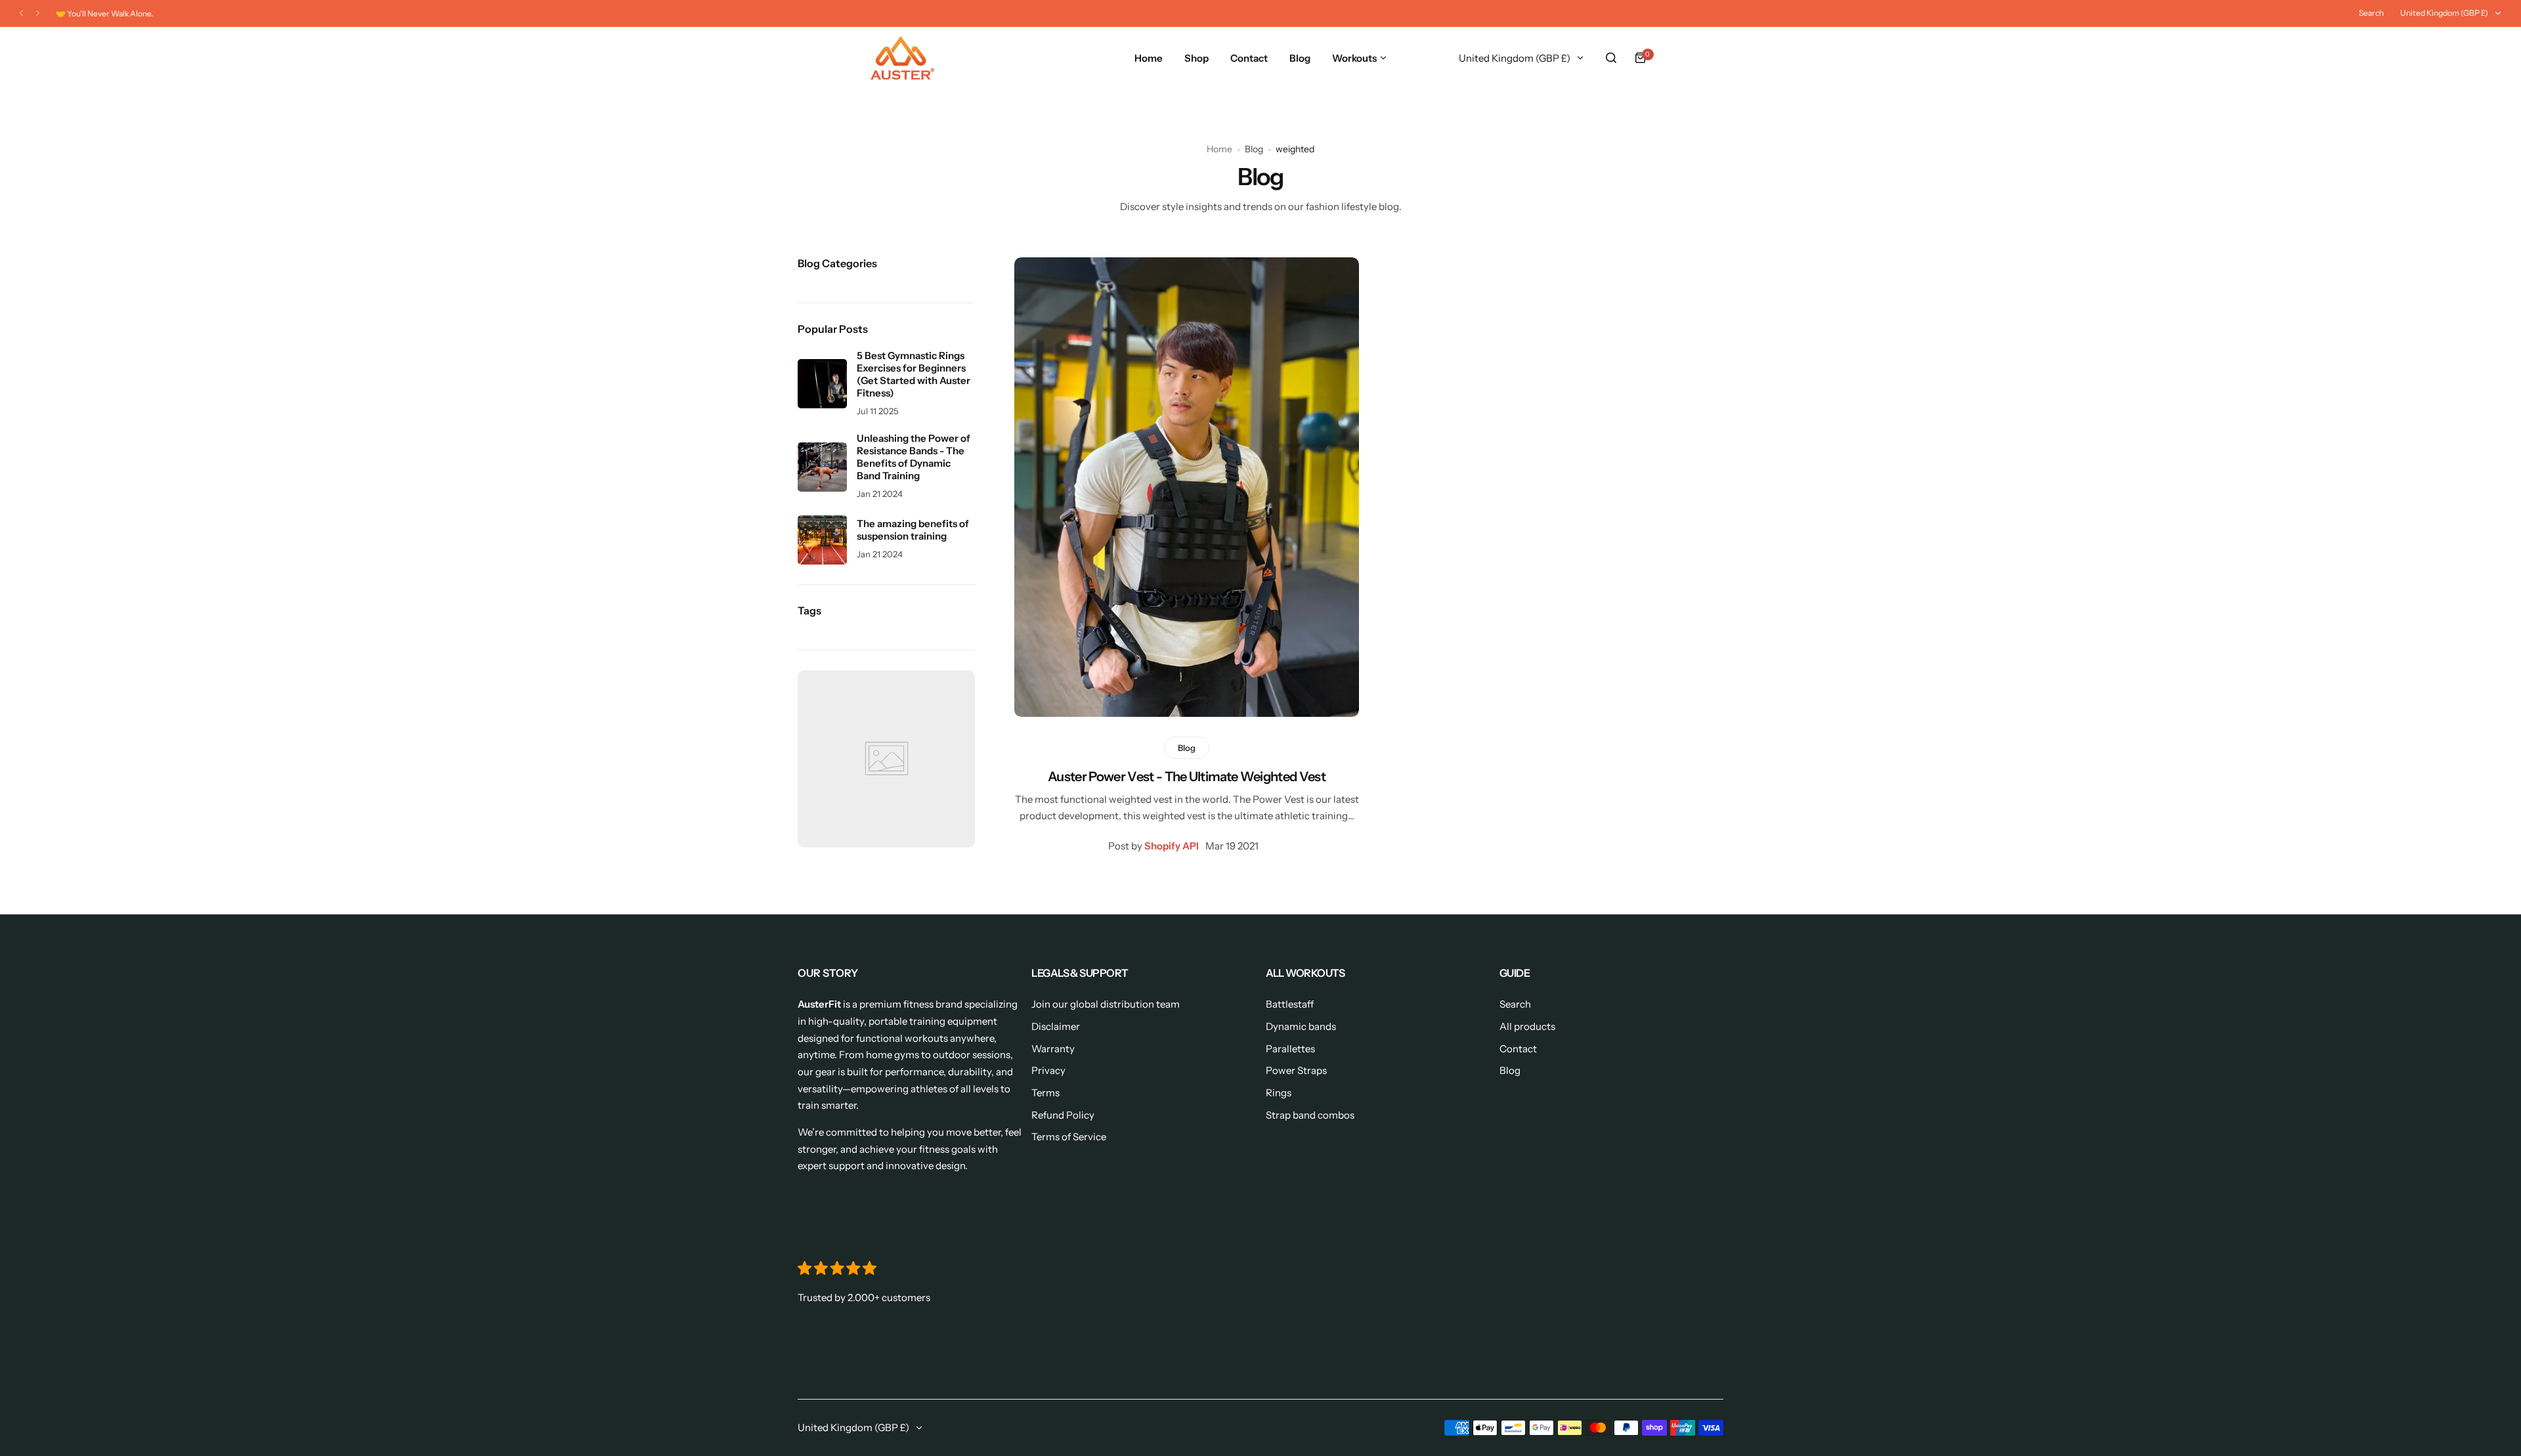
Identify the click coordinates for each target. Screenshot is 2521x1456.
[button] (21, 13)
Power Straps (1296, 1070)
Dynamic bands (1301, 1026)
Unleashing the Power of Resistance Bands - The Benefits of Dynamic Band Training (914, 457)
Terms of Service (1069, 1137)
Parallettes (1290, 1049)
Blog (1254, 149)
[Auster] (903, 58)
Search (2371, 13)
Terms (1045, 1093)
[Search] (1611, 58)
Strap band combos (1310, 1115)
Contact (1518, 1049)
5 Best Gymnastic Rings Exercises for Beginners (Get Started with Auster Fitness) (914, 374)
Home (1219, 149)
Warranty (1053, 1049)
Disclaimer (1056, 1026)
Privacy (1048, 1070)
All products (1527, 1026)
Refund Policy (1063, 1115)
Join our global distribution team (1106, 1004)
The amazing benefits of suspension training (913, 530)
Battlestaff (1290, 1004)
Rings (1279, 1093)
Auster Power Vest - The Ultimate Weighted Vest (1187, 777)
